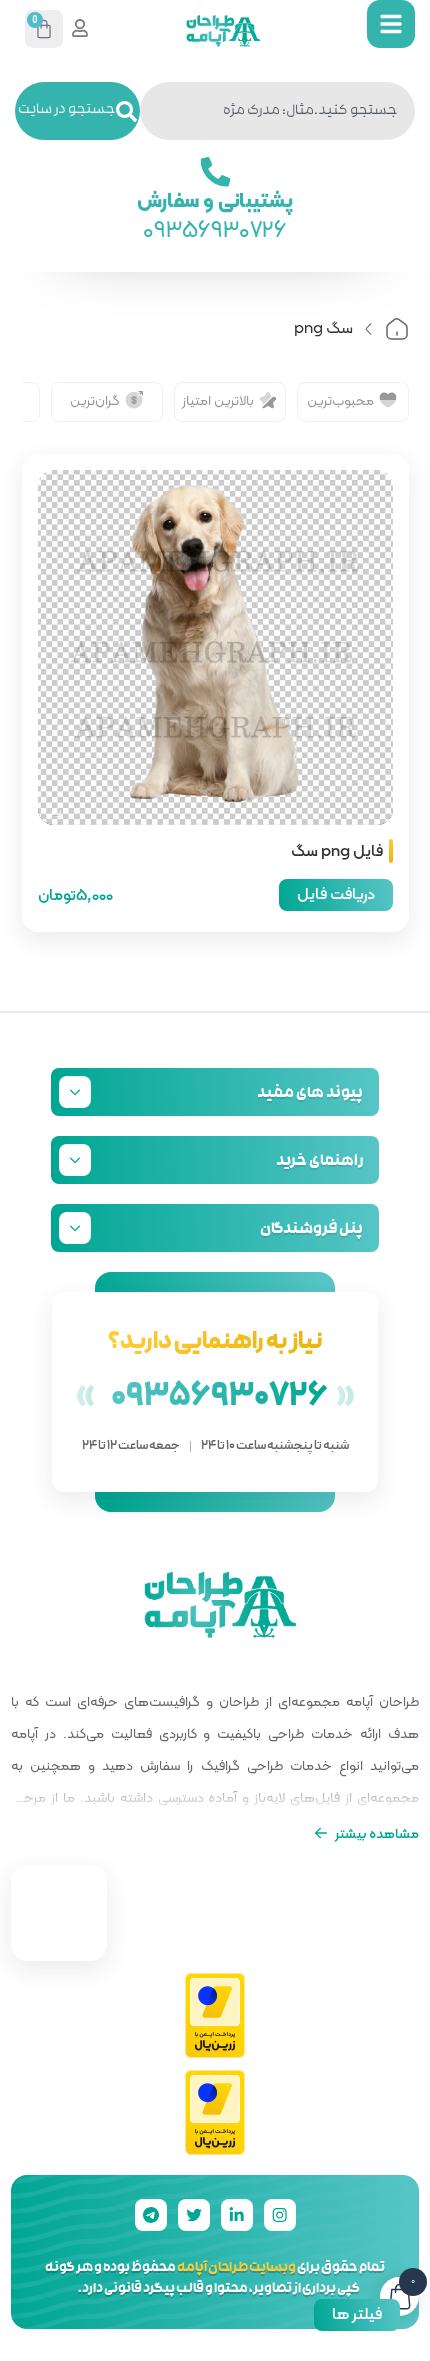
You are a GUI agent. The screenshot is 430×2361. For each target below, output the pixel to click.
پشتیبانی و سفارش (215, 199)
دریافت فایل (336, 893)
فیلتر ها (357, 2313)
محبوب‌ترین (340, 400)
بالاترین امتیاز (218, 400)
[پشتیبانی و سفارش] (215, 172)
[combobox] (277, 111)
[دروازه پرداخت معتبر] (215, 2016)
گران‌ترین (95, 400)
